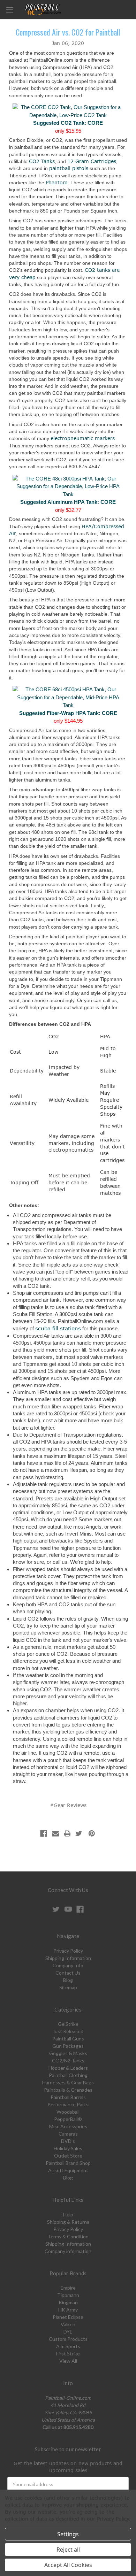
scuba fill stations (58, 1328)
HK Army (68, 2310)
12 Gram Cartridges (92, 161)
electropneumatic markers (83, 438)
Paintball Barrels (68, 2097)
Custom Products (68, 2339)
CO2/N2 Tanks (68, 2060)
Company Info (68, 1965)
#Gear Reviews (68, 1805)
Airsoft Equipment (68, 2170)
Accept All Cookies (68, 2565)
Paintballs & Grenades (68, 2090)
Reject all (68, 2550)
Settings (68, 2534)
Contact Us (68, 1973)
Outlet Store (68, 2156)
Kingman (68, 2302)
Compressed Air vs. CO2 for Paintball (68, 32)
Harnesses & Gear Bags (68, 2082)
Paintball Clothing (68, 2075)
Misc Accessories (68, 2126)
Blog (68, 1980)
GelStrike (68, 2024)
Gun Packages (68, 2046)
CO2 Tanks (42, 161)
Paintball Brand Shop (68, 2163)
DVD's (68, 2141)
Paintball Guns (68, 2039)
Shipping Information (68, 1958)
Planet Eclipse (68, 2317)
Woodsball (68, 2112)
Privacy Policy (68, 1951)
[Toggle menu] (10, 10)
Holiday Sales (68, 2148)
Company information (68, 2251)
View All (68, 2361)
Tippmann (68, 2295)
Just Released (68, 2031)
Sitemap (68, 1987)
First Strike (68, 2354)
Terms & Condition (68, 2236)
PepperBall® (68, 2119)
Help (68, 2214)
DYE (68, 2332)
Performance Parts (68, 2104)
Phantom (57, 182)
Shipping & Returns (68, 2222)
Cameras (68, 2134)
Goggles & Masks (68, 2053)
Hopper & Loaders (68, 2068)
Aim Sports (68, 2346)
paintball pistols (69, 168)
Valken (68, 2324)
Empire (68, 2288)
